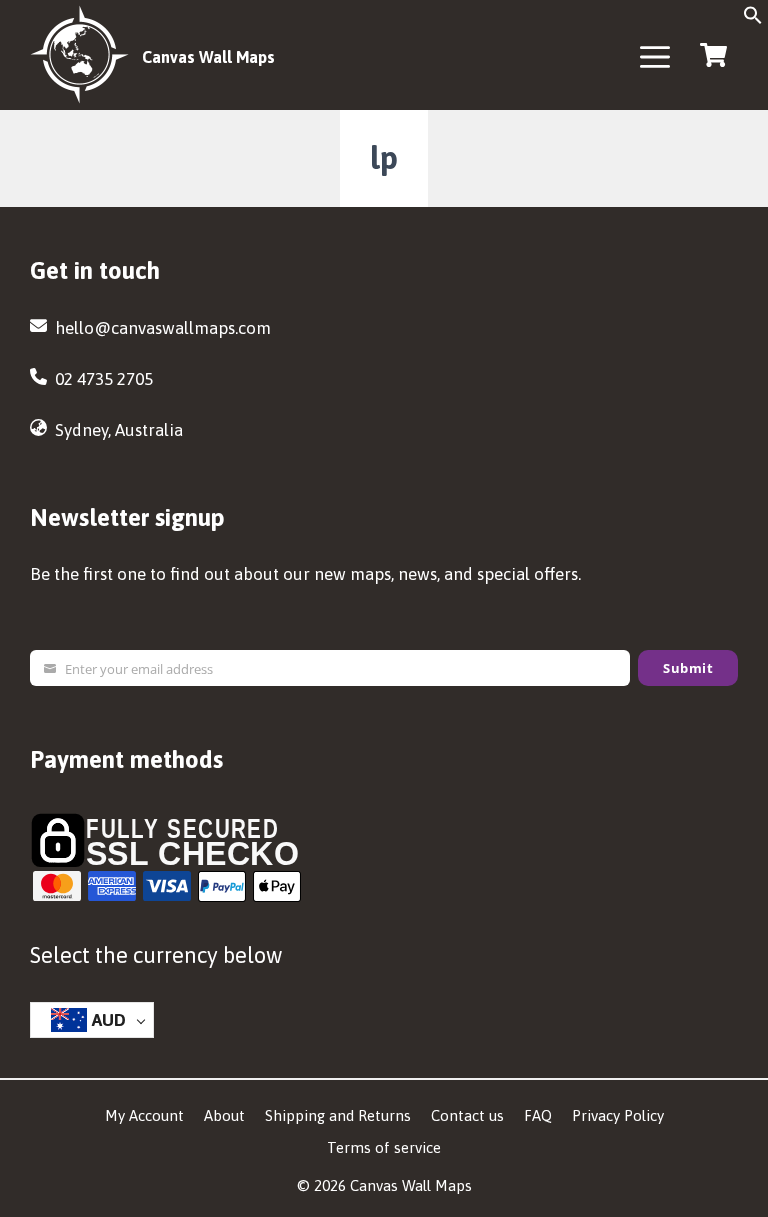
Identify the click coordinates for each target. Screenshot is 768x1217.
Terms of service (384, 1147)
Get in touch (95, 270)
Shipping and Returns (338, 1115)
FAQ (538, 1115)
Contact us (467, 1115)
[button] (753, 21)
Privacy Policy (618, 1115)
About (224, 1115)
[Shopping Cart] (713, 53)
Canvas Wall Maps (208, 57)
